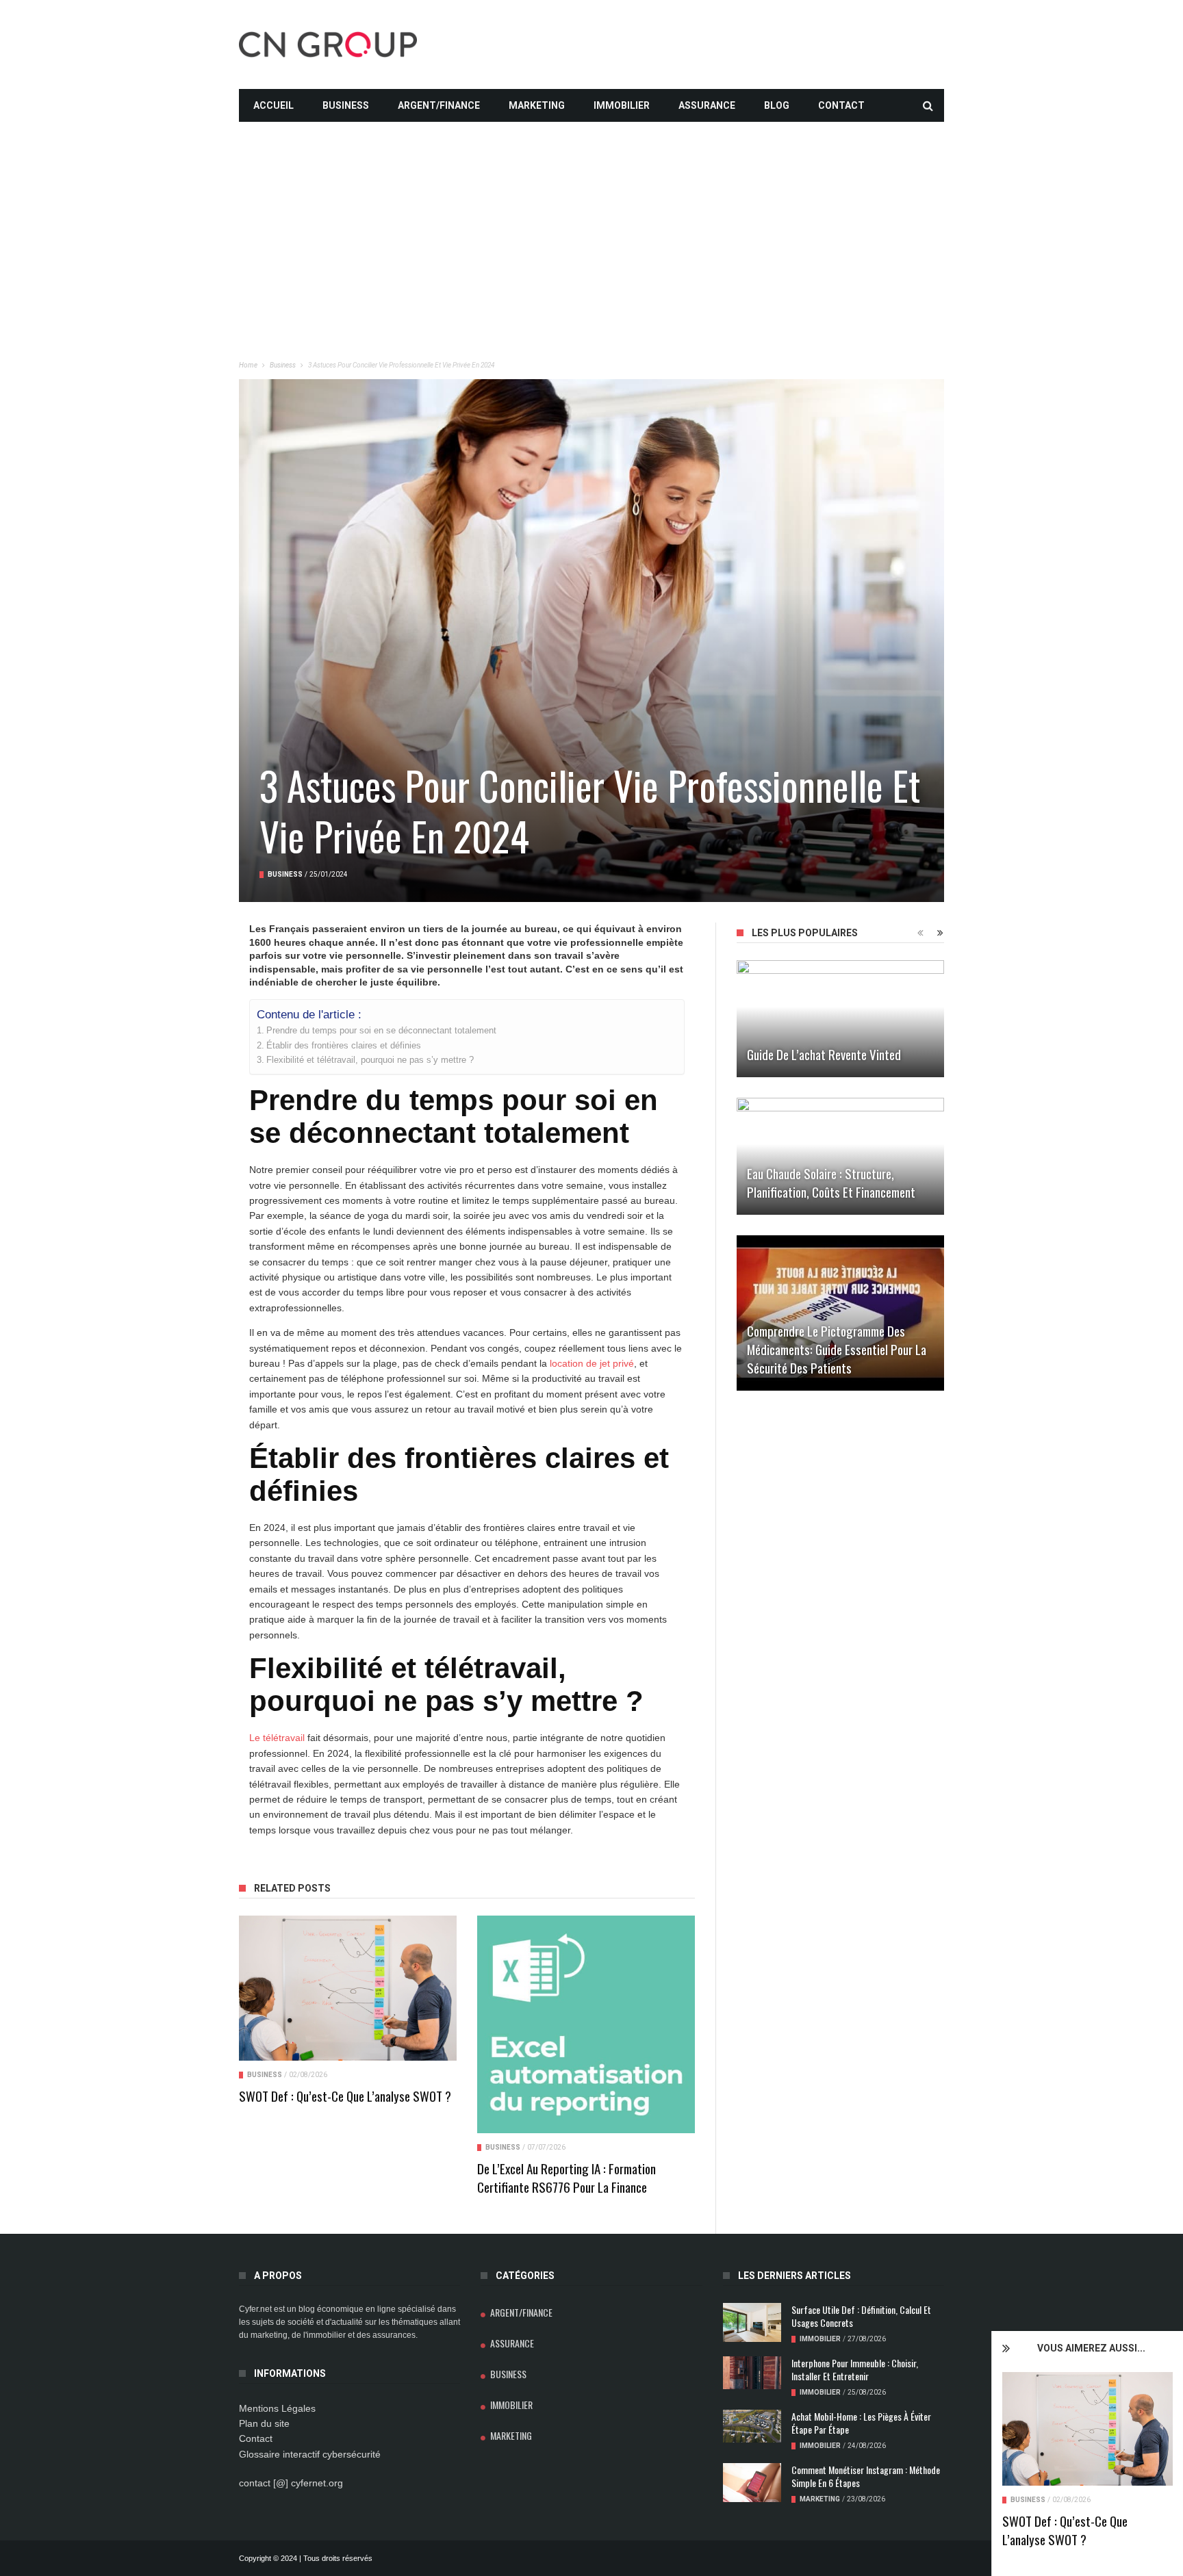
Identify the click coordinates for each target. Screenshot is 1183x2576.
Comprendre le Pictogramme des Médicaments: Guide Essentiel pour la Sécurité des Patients (837, 1349)
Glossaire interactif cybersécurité (310, 2454)
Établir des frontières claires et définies (344, 1046)
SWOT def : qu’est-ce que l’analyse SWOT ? (1065, 2530)
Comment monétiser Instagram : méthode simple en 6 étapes (866, 2476)
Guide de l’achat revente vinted (824, 1054)
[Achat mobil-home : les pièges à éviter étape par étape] (752, 2426)
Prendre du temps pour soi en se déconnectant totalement (381, 1031)
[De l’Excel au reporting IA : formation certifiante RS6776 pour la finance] (586, 2024)
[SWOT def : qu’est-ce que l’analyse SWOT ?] (1087, 2429)
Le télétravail (277, 1738)
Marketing (537, 105)
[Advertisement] (591, 218)
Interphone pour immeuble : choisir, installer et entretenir (855, 2369)
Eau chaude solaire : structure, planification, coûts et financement (831, 1182)
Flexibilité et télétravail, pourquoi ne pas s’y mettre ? (370, 1060)
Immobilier (622, 105)
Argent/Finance (439, 105)
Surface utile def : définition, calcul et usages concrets (861, 2316)
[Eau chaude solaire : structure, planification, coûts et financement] (840, 1156)
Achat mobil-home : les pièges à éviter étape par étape (861, 2423)
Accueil (274, 105)
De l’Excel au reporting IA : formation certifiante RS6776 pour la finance (567, 2177)
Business (346, 105)
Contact (841, 105)
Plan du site (264, 2423)
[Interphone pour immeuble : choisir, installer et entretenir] (752, 2373)
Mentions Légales (277, 2408)
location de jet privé (592, 1363)
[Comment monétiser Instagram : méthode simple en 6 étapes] (752, 2483)
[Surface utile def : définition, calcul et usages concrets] (752, 2322)
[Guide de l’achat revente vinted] (840, 1019)
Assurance (707, 105)
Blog (777, 105)
